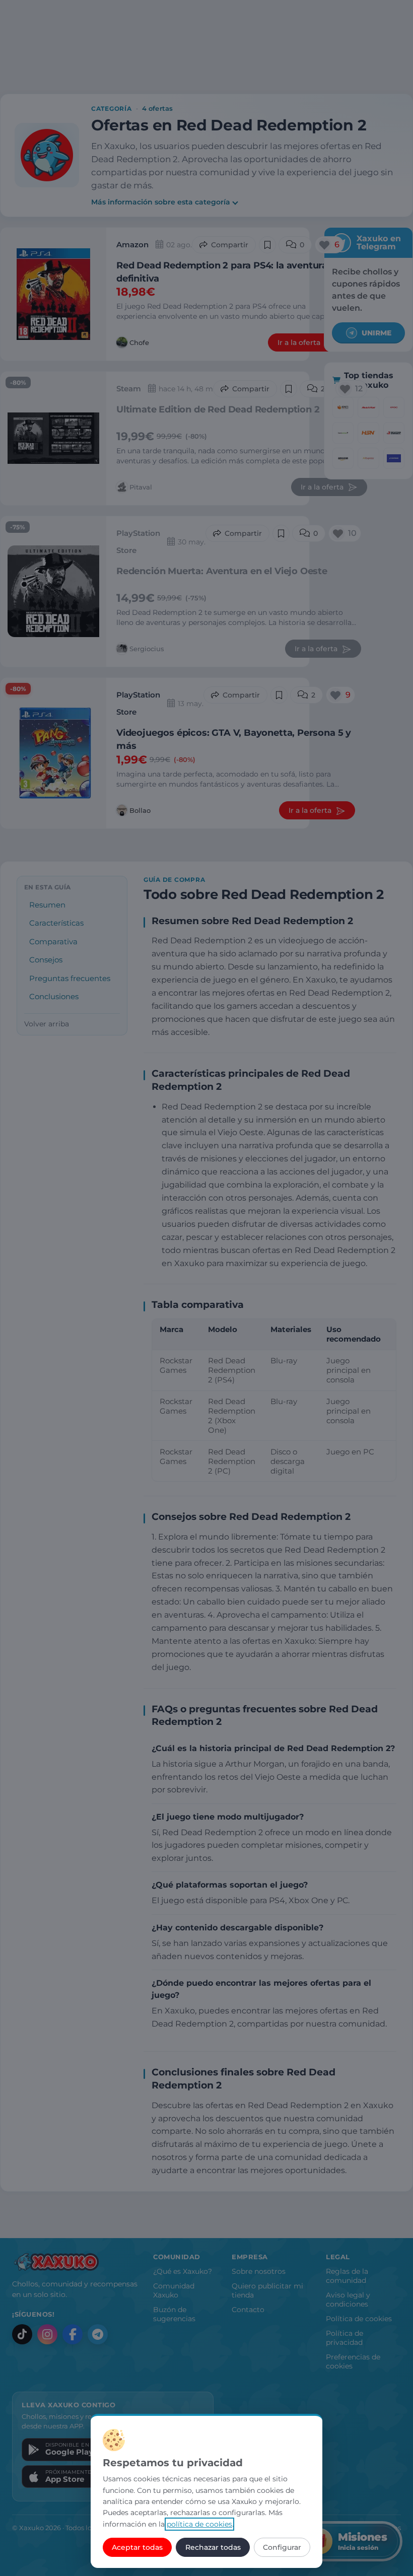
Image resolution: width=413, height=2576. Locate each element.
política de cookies (199, 2524)
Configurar (282, 2547)
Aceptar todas (137, 2547)
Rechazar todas (213, 2547)
